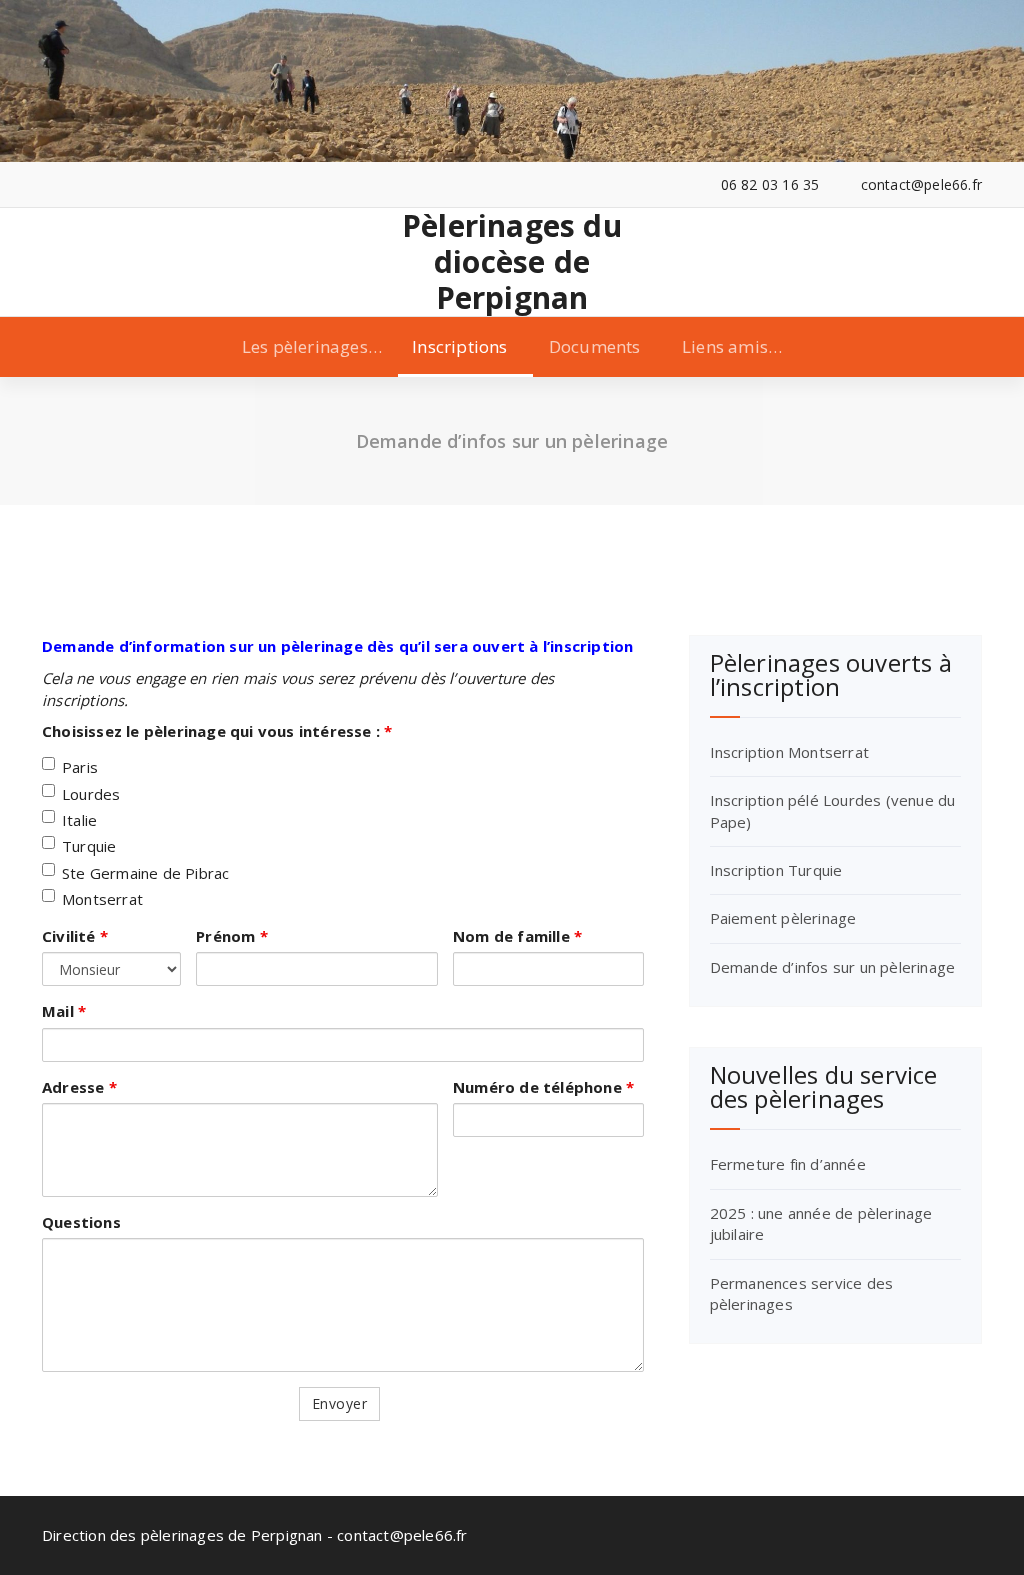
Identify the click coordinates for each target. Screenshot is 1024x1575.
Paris (80, 767)
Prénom (232, 936)
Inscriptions (459, 346)
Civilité (75, 936)
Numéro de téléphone (543, 1087)
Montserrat (102, 899)
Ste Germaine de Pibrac (145, 873)
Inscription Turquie (776, 870)
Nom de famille (517, 936)
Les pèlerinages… (312, 346)
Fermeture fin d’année (788, 1164)
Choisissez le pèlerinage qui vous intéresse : (217, 731)
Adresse (79, 1087)
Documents (595, 346)
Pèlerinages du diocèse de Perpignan (512, 262)
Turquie (89, 846)
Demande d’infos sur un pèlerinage (833, 967)
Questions (81, 1222)
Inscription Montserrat (789, 752)
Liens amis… (732, 346)
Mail (64, 1011)
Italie (79, 820)
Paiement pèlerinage (783, 918)
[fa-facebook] (47, 184)
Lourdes (91, 794)
